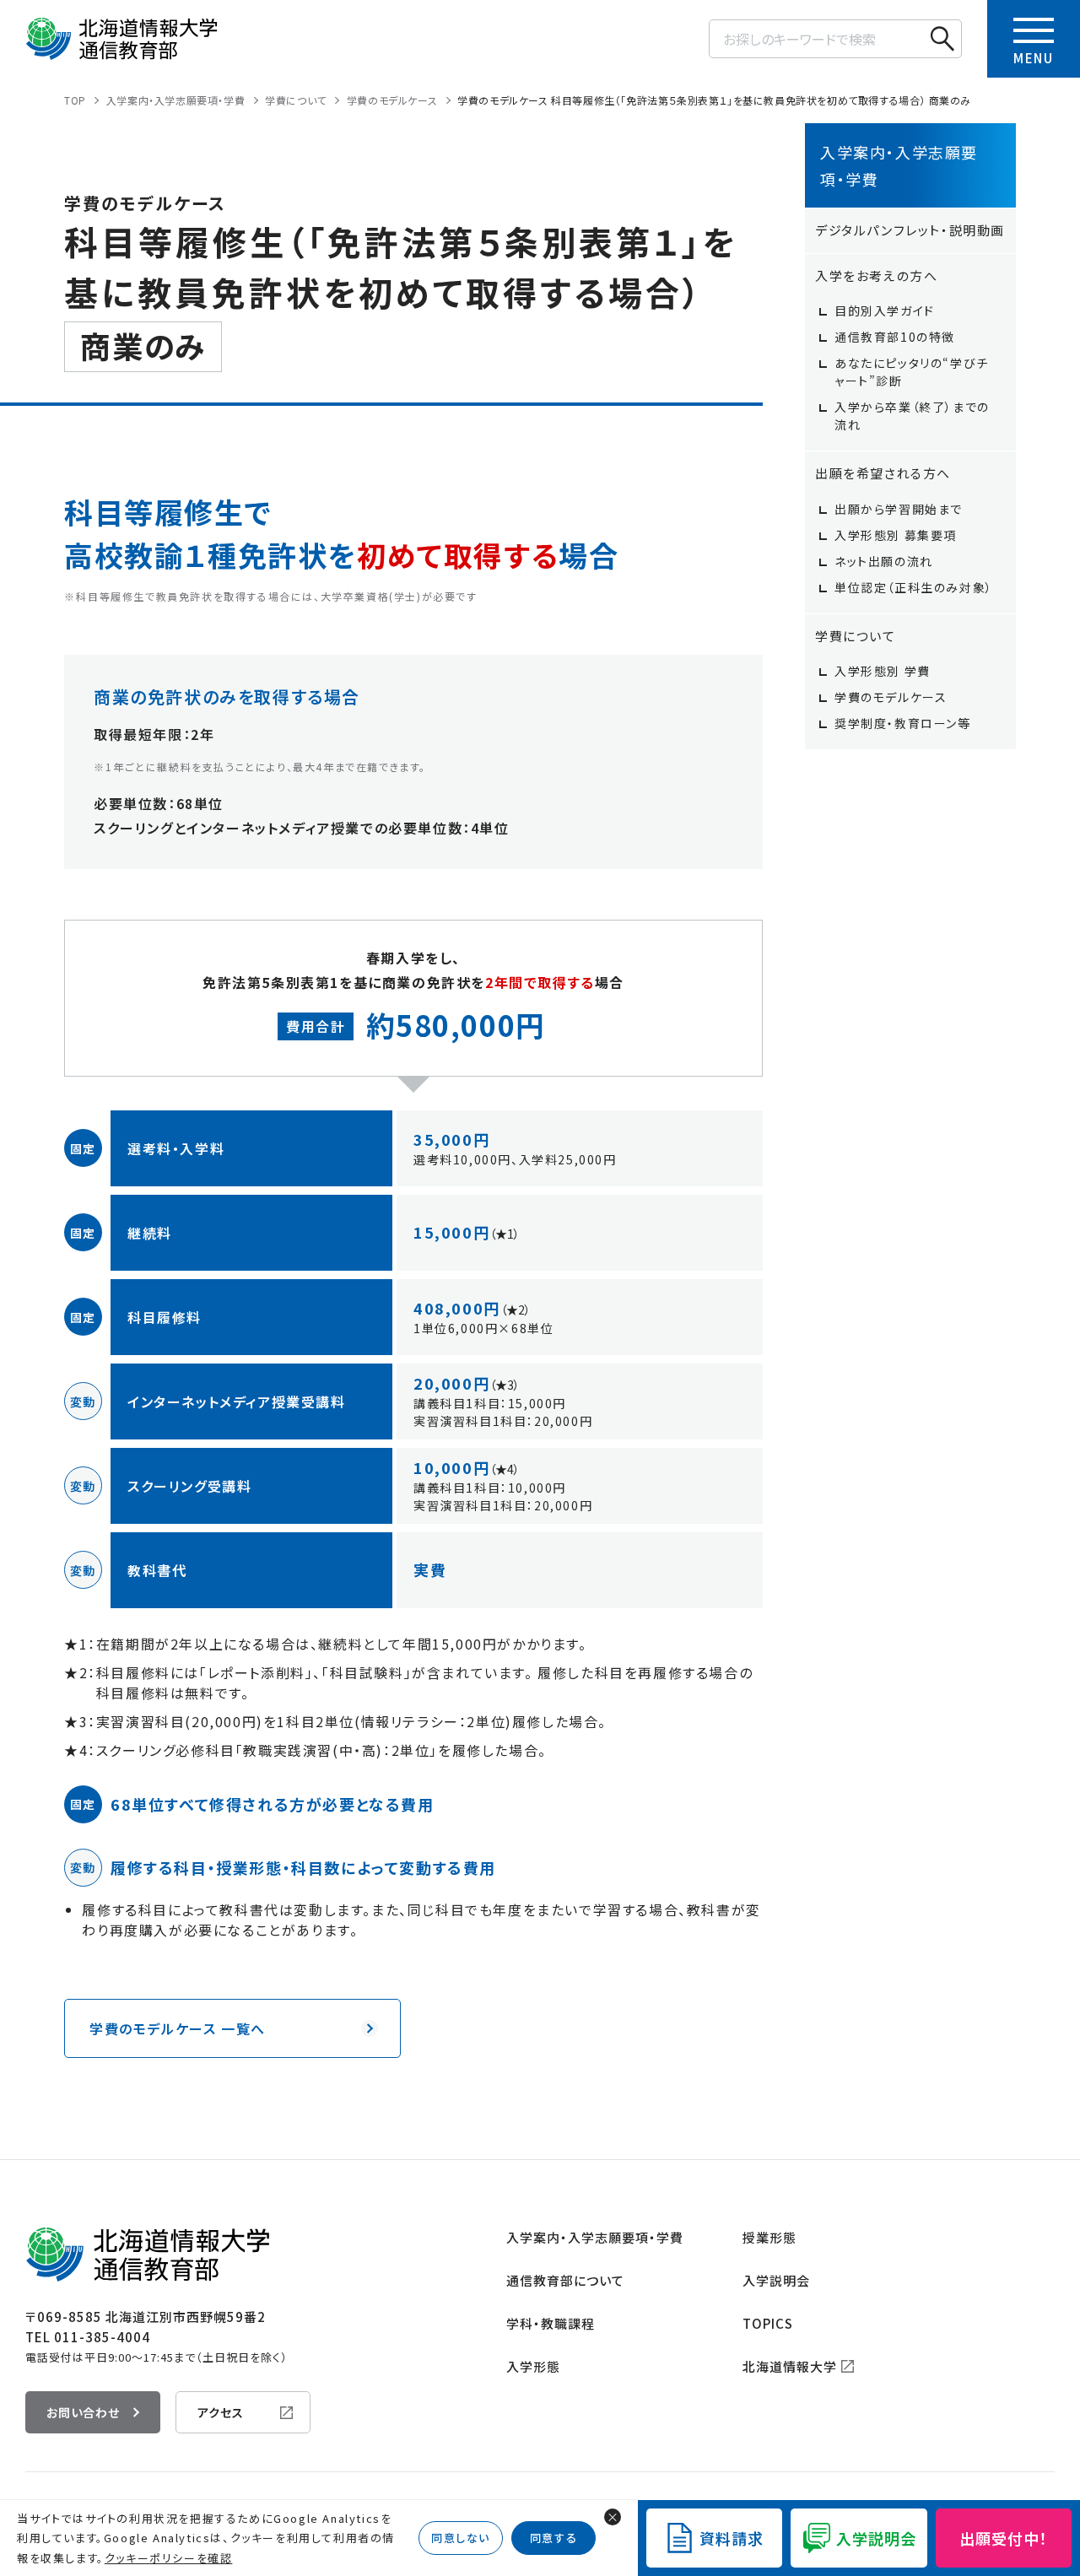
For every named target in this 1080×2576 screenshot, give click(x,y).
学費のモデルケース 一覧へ (178, 2028)
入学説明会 (776, 2280)
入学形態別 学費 (883, 671)
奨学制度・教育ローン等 (903, 723)
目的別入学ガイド (885, 311)
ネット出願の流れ (884, 561)
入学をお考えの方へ (876, 275)
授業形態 (769, 2237)
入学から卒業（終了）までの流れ (912, 416)
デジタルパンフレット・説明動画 (910, 230)
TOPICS (768, 2323)
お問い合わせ (83, 2412)
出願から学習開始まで (899, 509)
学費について (296, 100)
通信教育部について (565, 2280)
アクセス (221, 2412)
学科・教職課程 (551, 2323)
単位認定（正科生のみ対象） (914, 587)
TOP (75, 100)
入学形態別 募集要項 (896, 535)
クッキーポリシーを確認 (169, 2558)
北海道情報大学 (790, 2366)
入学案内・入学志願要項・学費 (175, 100)
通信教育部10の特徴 (895, 337)
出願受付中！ (1004, 2538)
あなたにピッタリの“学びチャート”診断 (912, 372)
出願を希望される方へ (883, 473)
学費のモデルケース (392, 100)
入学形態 (533, 2366)
